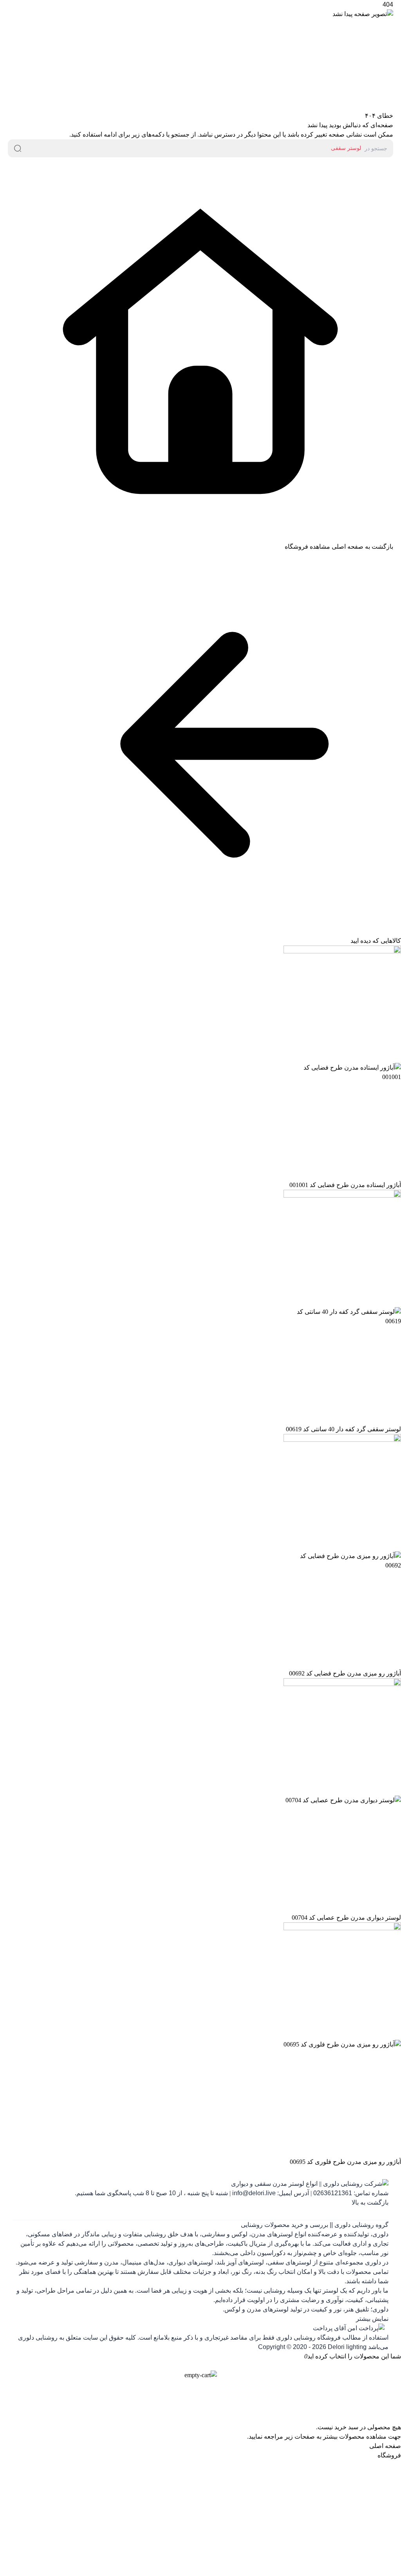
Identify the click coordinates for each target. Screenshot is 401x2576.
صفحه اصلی (385, 2446)
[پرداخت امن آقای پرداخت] (200, 2328)
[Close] (200, 2366)
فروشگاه (389, 2455)
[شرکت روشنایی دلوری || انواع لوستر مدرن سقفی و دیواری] (200, 2184)
